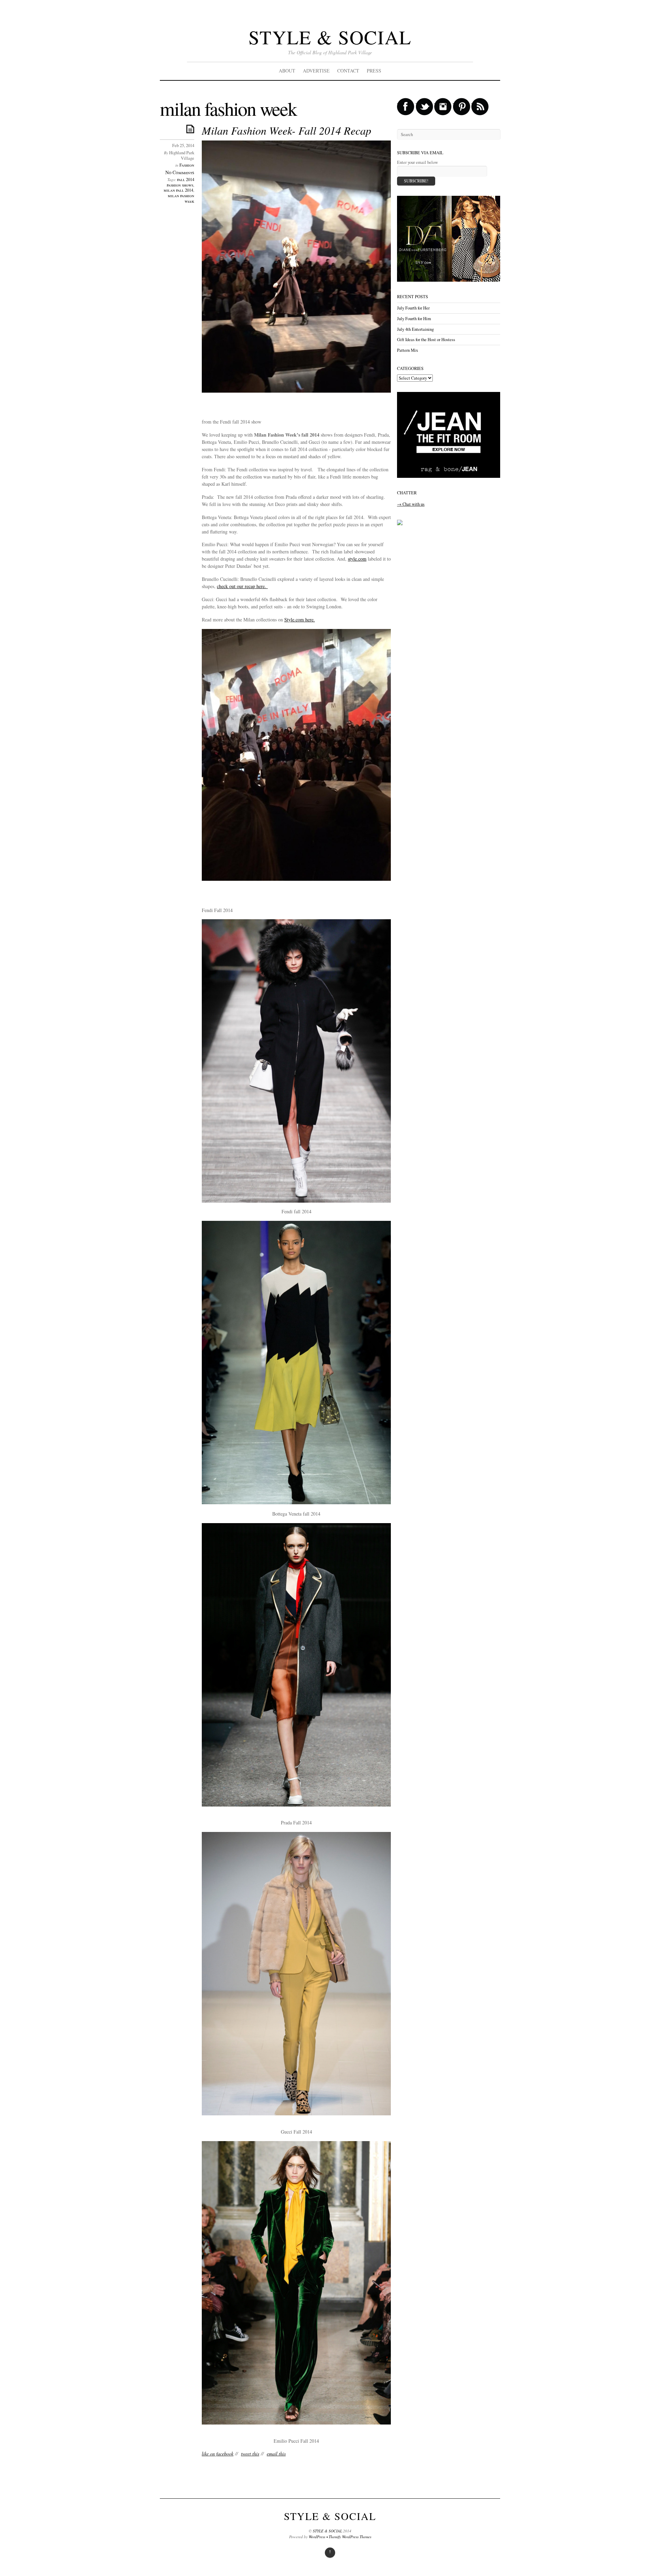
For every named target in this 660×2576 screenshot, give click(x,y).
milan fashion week (181, 198)
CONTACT (348, 71)
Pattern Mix (408, 350)
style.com (357, 559)
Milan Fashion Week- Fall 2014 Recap (287, 130)
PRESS (374, 71)
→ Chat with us (411, 504)
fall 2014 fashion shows (180, 182)
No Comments (180, 172)
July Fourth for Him (414, 319)
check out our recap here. (242, 586)
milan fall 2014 (178, 190)
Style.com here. (300, 620)
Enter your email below (417, 162)
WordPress (317, 2537)
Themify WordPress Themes (350, 2537)
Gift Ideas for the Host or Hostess (426, 340)
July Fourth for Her (413, 308)
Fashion (187, 165)
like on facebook (218, 2454)
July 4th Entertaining (415, 329)
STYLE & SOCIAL (330, 37)
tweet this (250, 2454)
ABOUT (287, 71)
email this (276, 2454)
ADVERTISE (316, 71)
